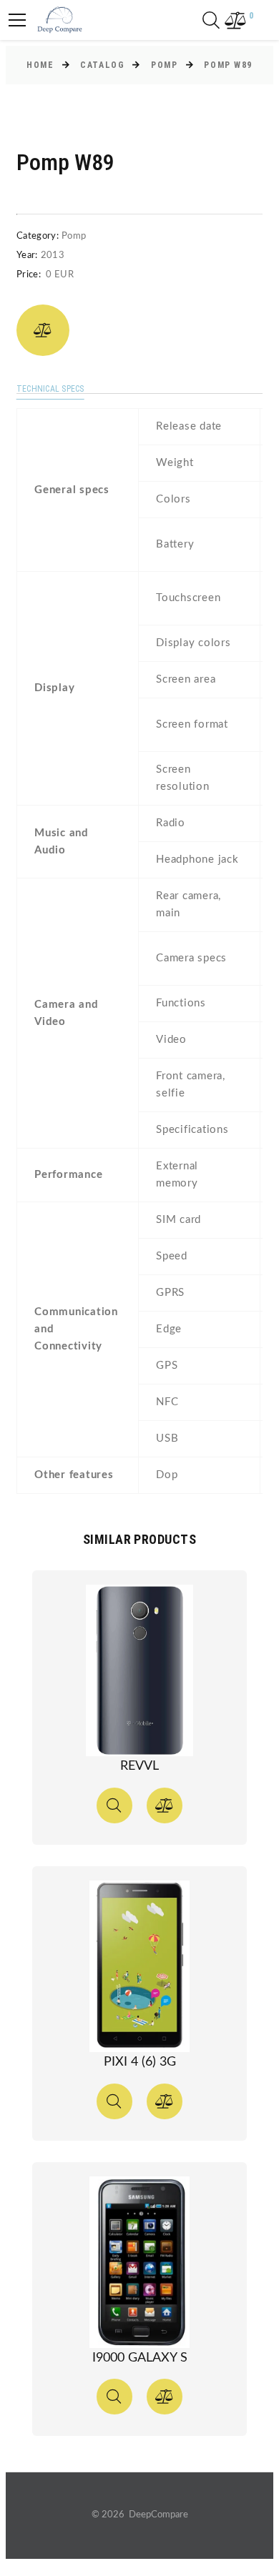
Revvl (139, 1766)
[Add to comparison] (43, 330)
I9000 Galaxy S (140, 2358)
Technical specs (50, 389)
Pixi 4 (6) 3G (140, 2062)
